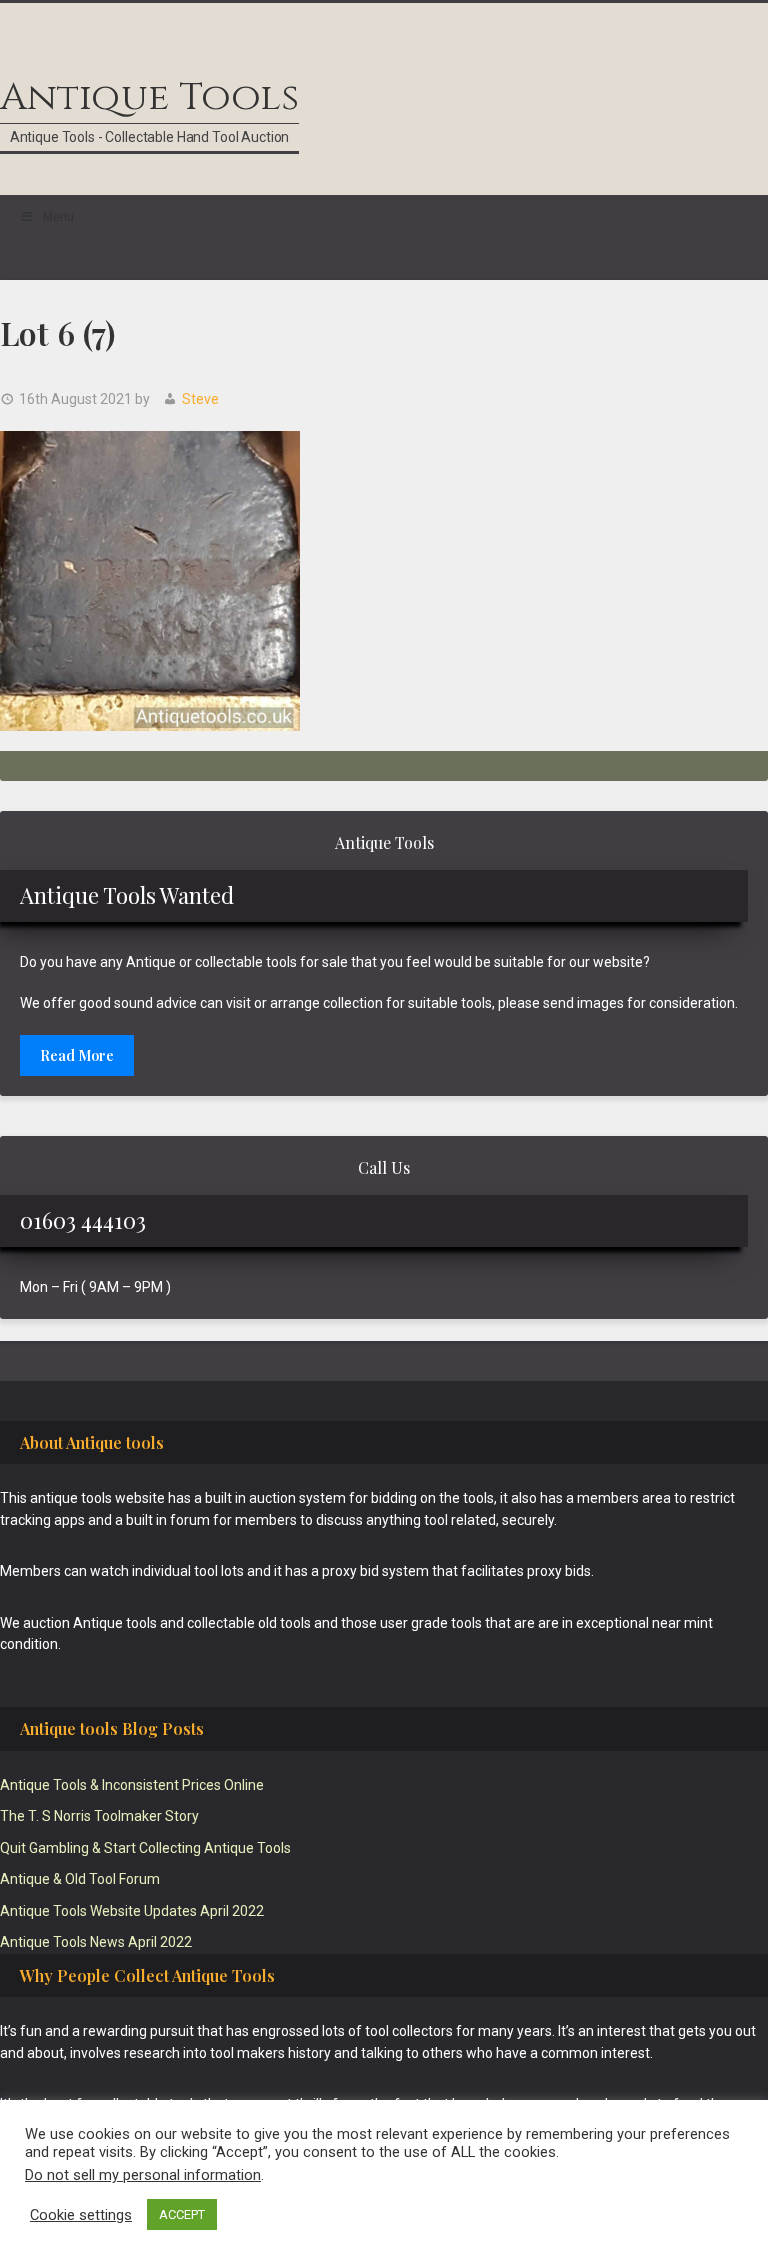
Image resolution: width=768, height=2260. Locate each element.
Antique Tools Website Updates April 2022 (132, 1911)
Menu (58, 217)
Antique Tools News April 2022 (96, 1942)
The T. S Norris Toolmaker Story (99, 1816)
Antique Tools (149, 97)
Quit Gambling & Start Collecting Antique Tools (145, 1848)
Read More (77, 1055)
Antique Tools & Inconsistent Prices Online (132, 1785)
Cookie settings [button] (81, 2215)
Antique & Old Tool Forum (80, 1879)
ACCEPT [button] (182, 2214)
